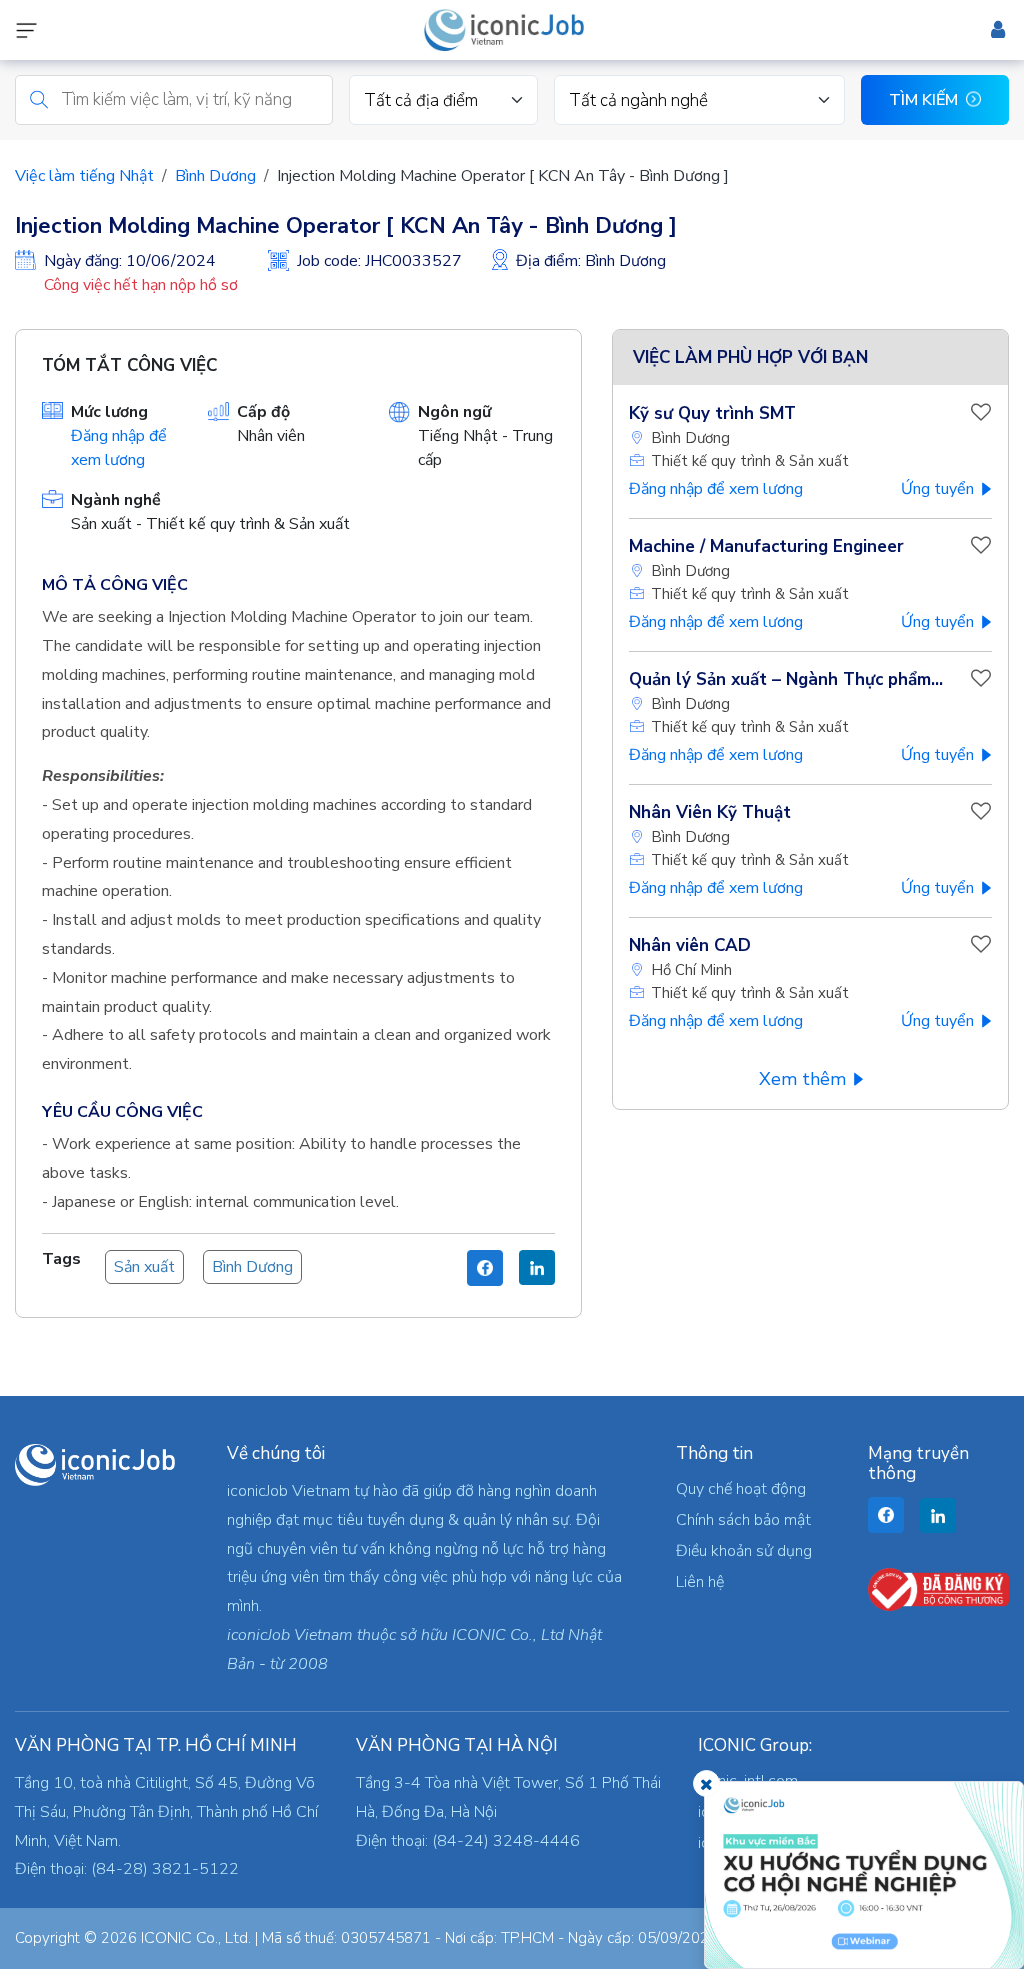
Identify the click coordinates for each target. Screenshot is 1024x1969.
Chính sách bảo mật (743, 1520)
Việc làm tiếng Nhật (84, 176)
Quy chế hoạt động (741, 1489)
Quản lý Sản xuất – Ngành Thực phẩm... (786, 679)
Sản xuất (144, 1267)
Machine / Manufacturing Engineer (766, 546)
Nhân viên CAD (690, 945)
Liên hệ (700, 1582)
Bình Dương (215, 176)
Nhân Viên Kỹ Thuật (710, 812)
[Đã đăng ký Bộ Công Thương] (938, 1589)
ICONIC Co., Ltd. (196, 1938)
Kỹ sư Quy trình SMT (712, 413)
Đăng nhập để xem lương (716, 489)
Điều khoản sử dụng (744, 1551)
